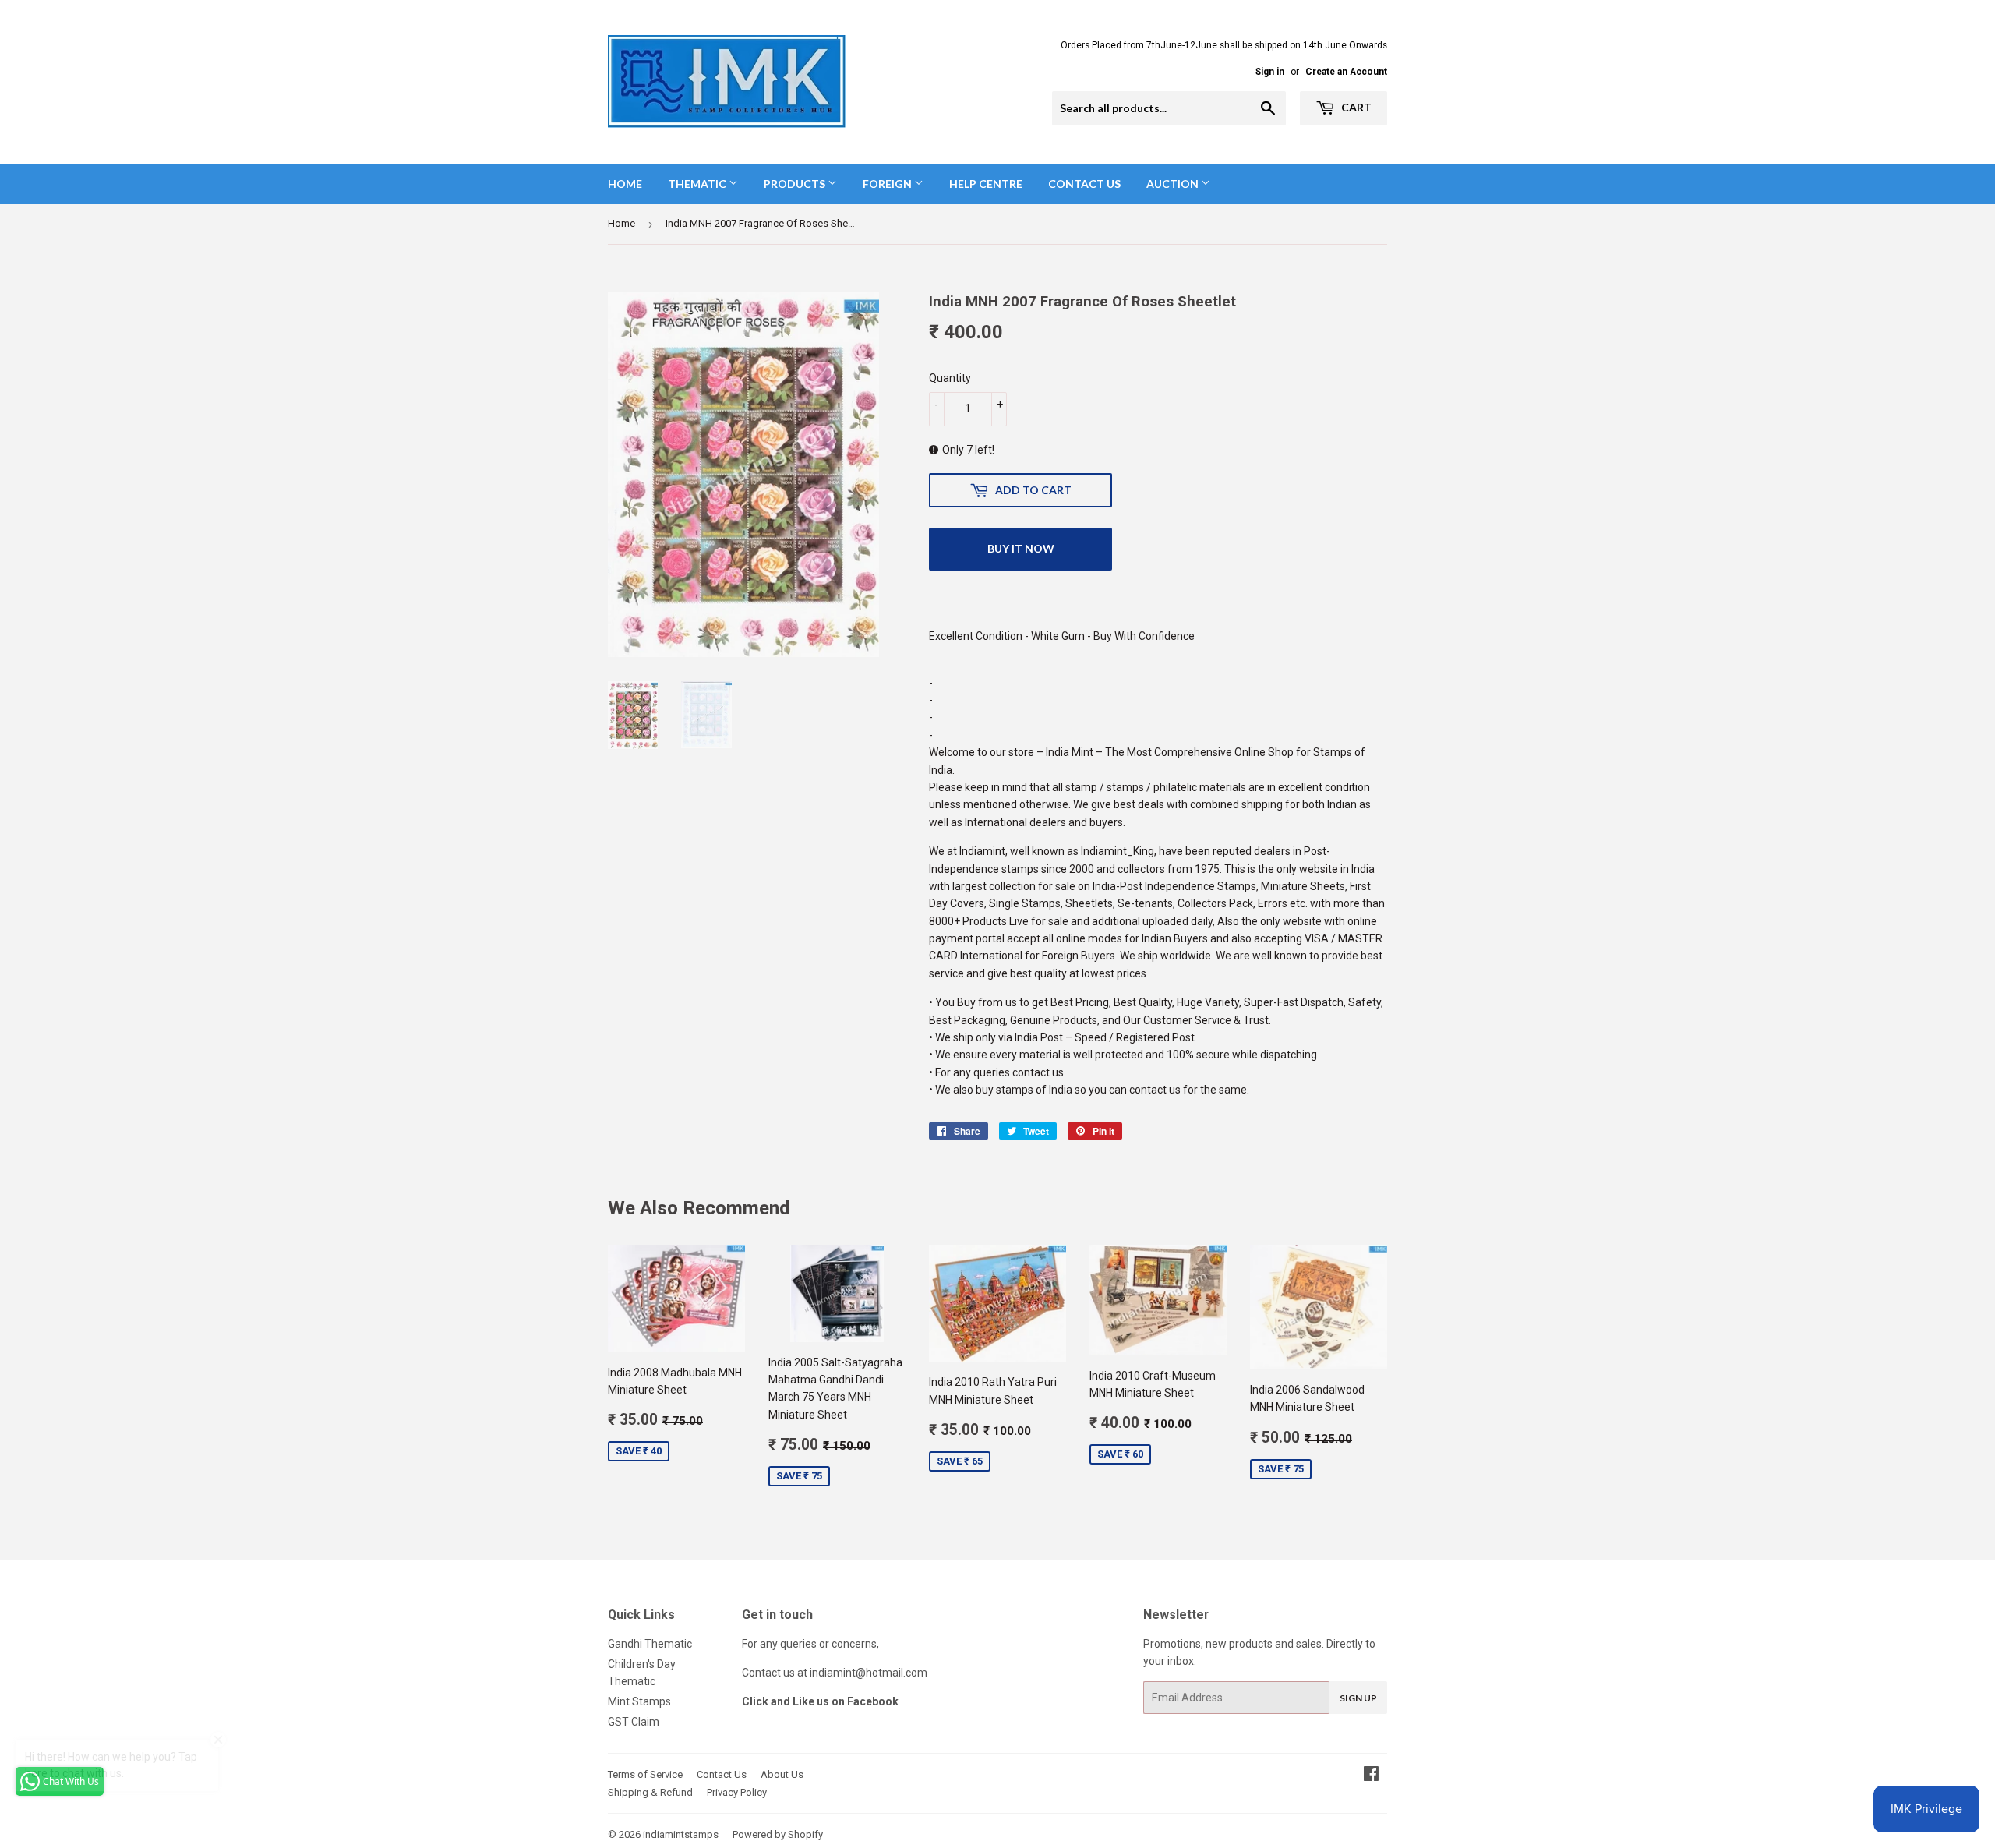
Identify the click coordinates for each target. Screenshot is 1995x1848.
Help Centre (986, 184)
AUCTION (1174, 184)
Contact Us (1084, 184)
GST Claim (634, 1722)
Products (796, 184)
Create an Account (1346, 72)
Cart (1355, 107)
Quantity (950, 378)
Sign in (1270, 72)
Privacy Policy (737, 1792)
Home (625, 184)
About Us (782, 1774)
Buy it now (1021, 548)
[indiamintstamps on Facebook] (1371, 1776)
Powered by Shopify (778, 1834)
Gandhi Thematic (650, 1644)
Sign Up (1358, 1698)
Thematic (698, 184)
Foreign (888, 184)
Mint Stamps (639, 1701)
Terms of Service (645, 1774)
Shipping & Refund (650, 1792)
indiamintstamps (681, 1834)
